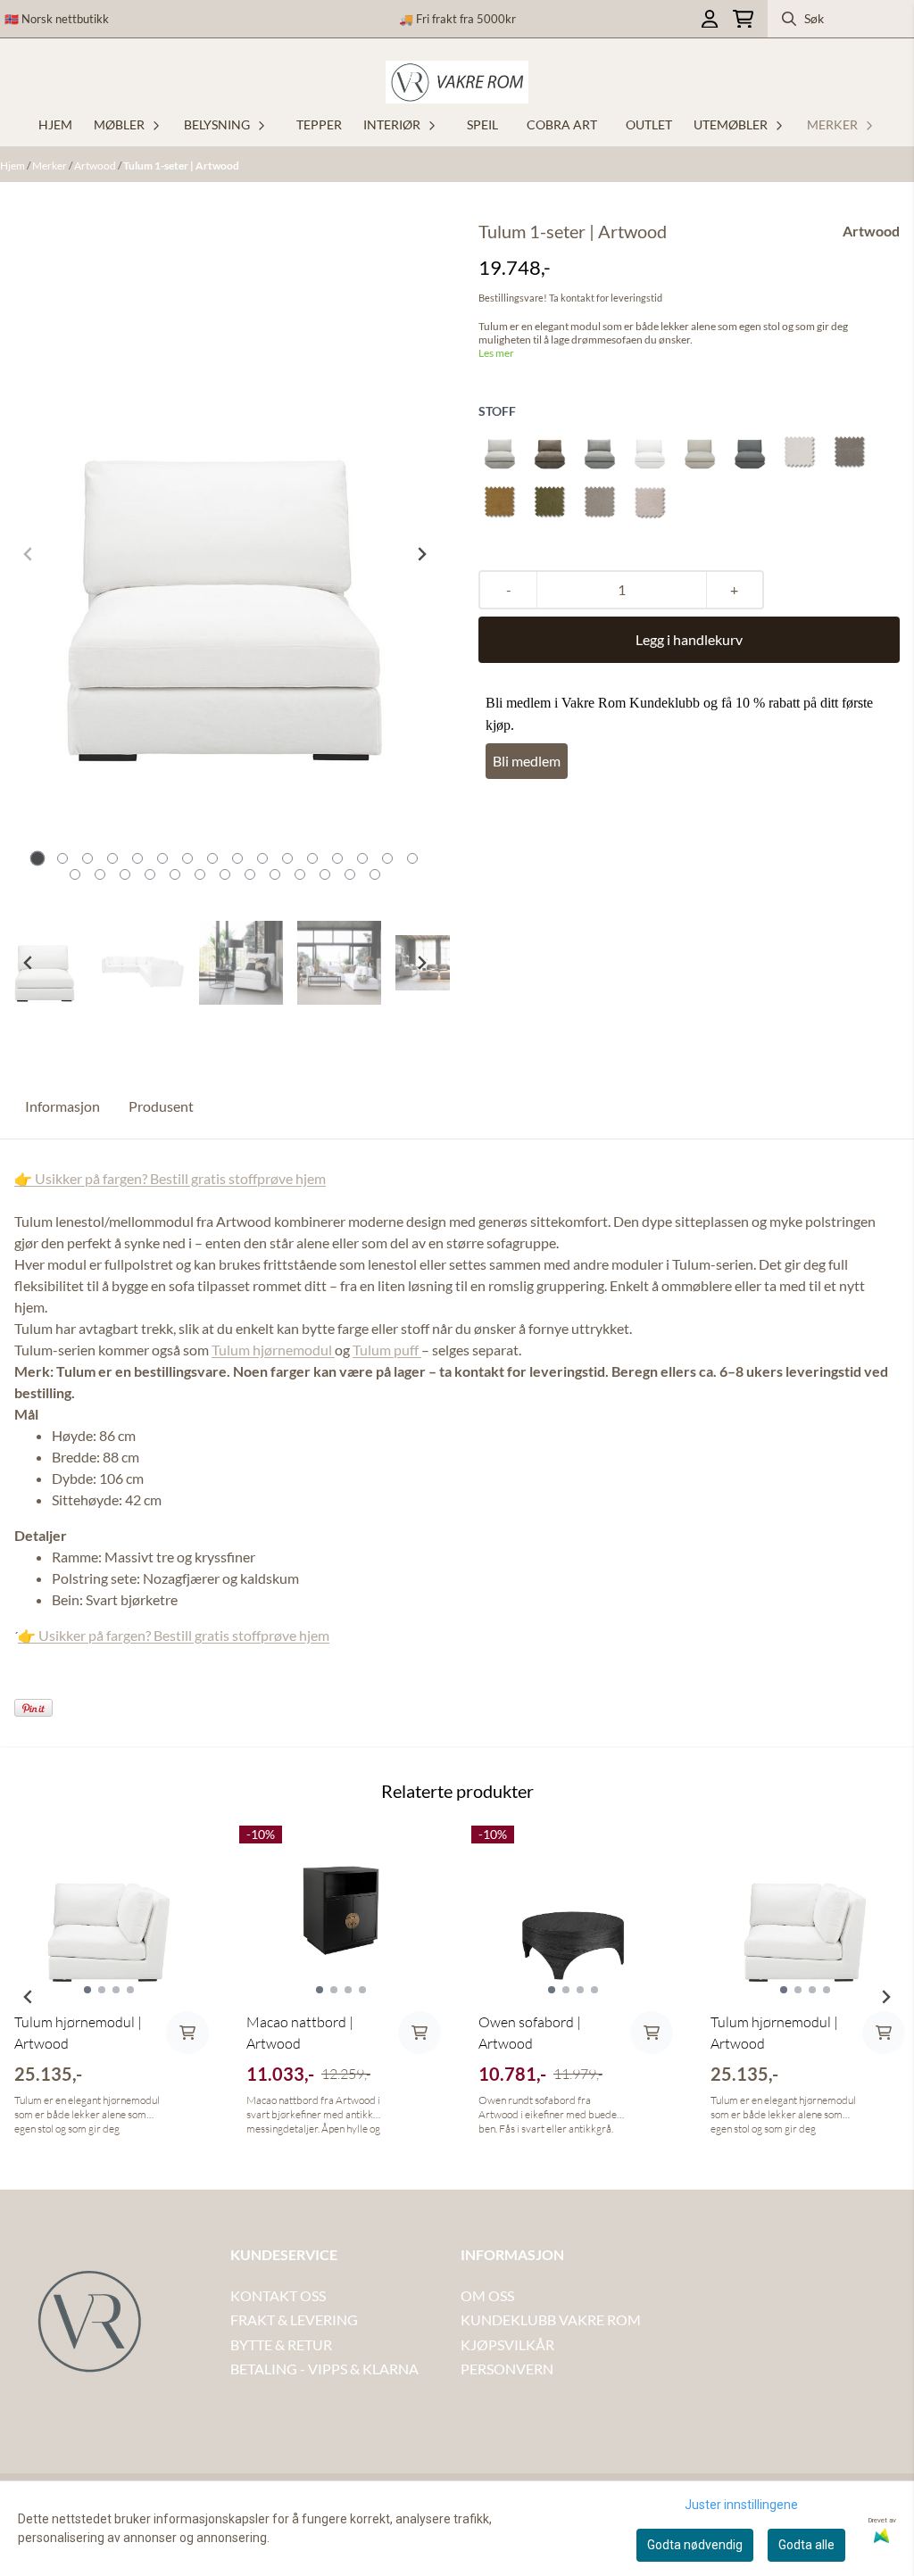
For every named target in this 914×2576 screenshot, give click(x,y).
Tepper (319, 124)
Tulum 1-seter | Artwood (181, 166)
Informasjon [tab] (62, 1106)
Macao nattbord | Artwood (300, 2033)
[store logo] (457, 82)
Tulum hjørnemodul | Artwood (78, 2033)
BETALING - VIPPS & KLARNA (324, 2369)
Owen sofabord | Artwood (530, 2033)
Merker (50, 166)
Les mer (496, 353)
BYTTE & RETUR (281, 2344)
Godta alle (806, 2545)
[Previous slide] (29, 554)
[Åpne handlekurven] (743, 19)
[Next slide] (421, 554)
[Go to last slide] (29, 963)
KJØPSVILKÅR (507, 2344)
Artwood (96, 166)
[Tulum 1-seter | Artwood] (225, 554)
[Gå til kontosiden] (710, 19)
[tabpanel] (109, 1990)
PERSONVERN (507, 2369)
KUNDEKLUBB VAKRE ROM (551, 2319)
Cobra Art (562, 124)
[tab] (38, 859)
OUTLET (649, 124)
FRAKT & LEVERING (294, 2319)
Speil (482, 124)
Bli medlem (527, 761)
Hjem (13, 166)
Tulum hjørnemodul (273, 1350)
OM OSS (487, 2295)
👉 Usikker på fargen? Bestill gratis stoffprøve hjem (170, 1178)
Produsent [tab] (161, 1106)
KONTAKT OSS (278, 2295)
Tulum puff (387, 1350)
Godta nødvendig (695, 2545)
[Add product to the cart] (187, 2033)
